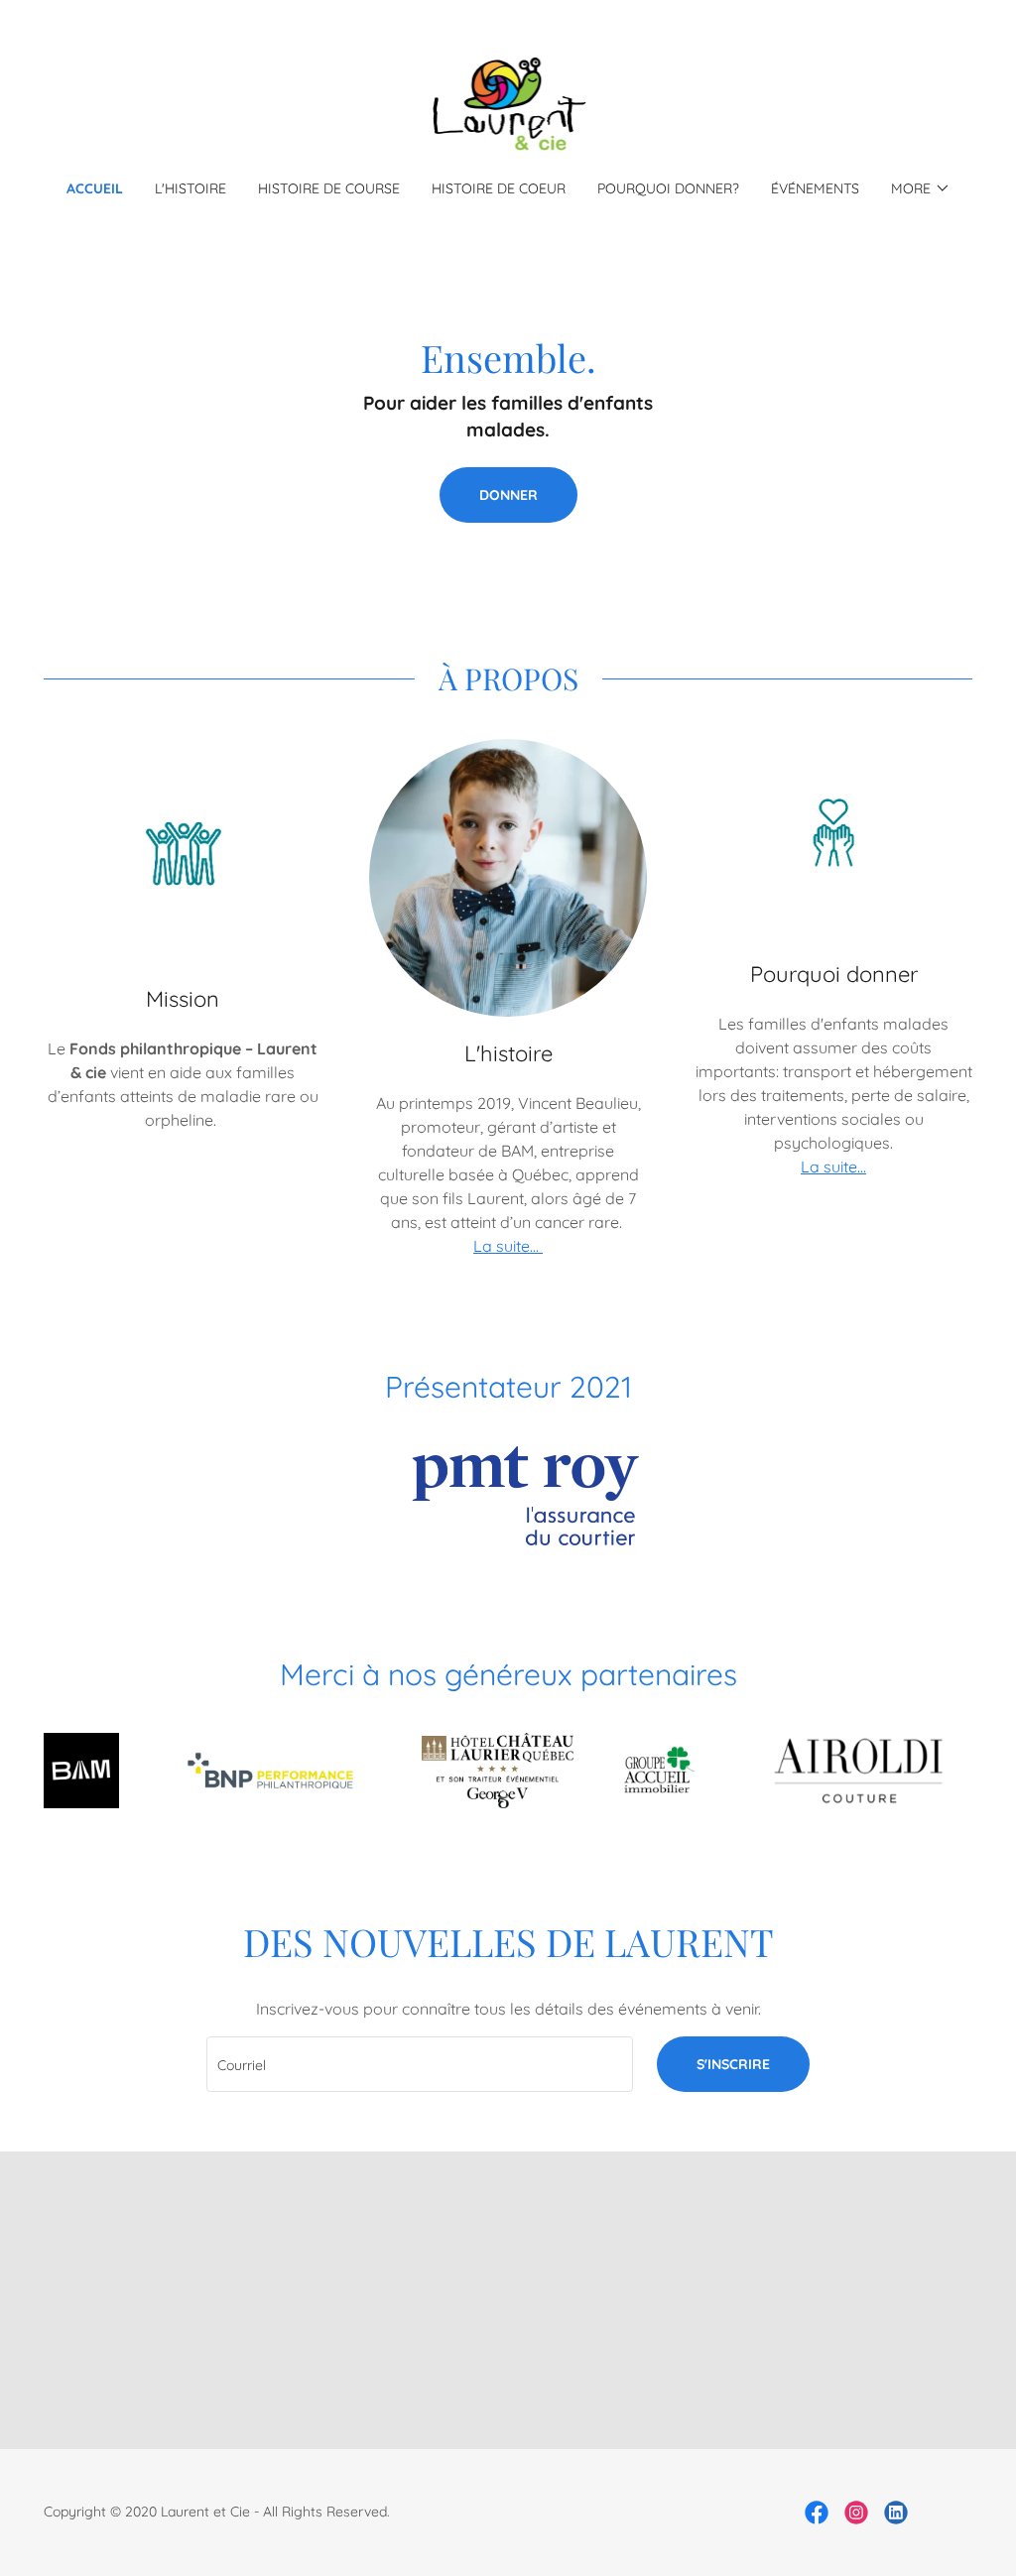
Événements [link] (815, 188)
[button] (921, 188)
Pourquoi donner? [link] (668, 188)
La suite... (508, 1246)
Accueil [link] (95, 188)
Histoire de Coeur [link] (499, 188)
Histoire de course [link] (329, 188)
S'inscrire (733, 2064)
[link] (508, 102)
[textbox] (420, 2064)
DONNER (508, 495)
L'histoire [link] (190, 188)
